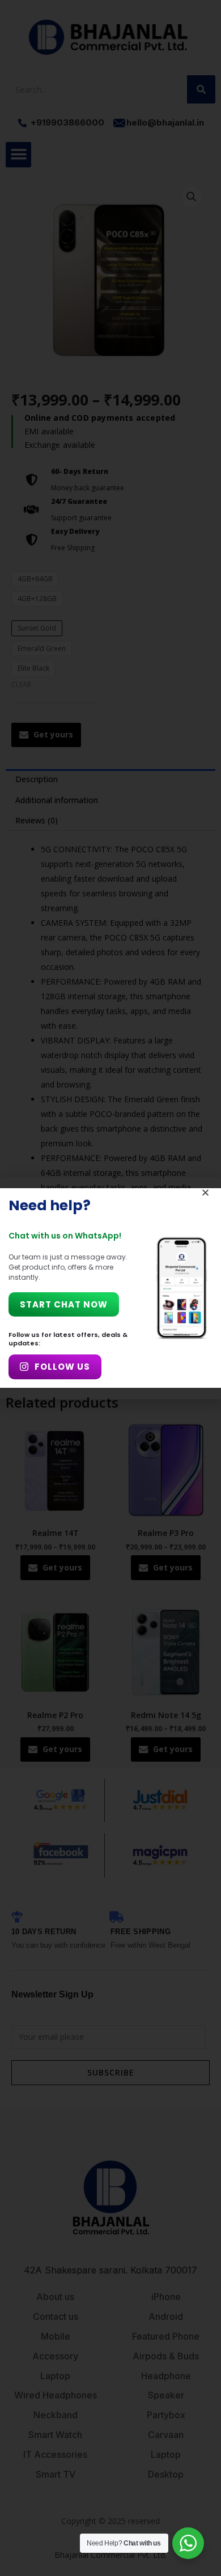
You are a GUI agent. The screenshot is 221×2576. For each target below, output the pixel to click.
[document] (110, 1288)
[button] (205, 1192)
